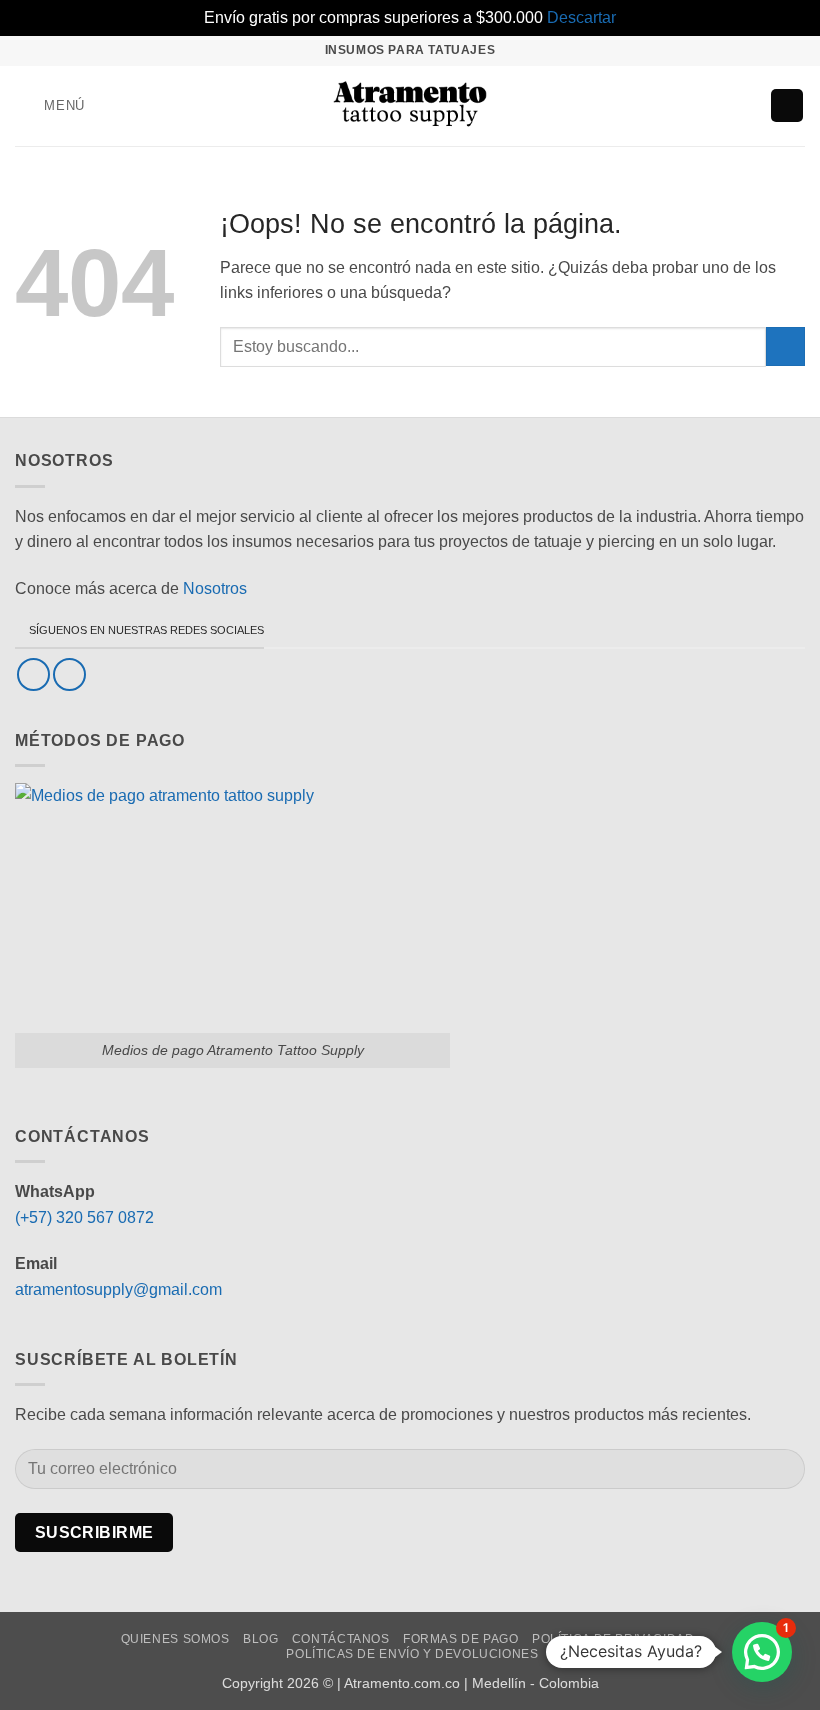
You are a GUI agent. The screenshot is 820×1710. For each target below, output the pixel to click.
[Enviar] (785, 346)
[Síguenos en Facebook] (33, 674)
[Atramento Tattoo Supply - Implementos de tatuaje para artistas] (410, 106)
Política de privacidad (613, 1639)
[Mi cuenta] (746, 106)
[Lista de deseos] (712, 106)
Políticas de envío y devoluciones (412, 1654)
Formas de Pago (461, 1639)
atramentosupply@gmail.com (118, 1289)
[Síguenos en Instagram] (69, 674)
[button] (50, 105)
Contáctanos (341, 1639)
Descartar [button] (581, 17)
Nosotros (215, 588)
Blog (260, 1639)
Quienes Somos (175, 1639)
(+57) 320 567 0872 (84, 1217)
